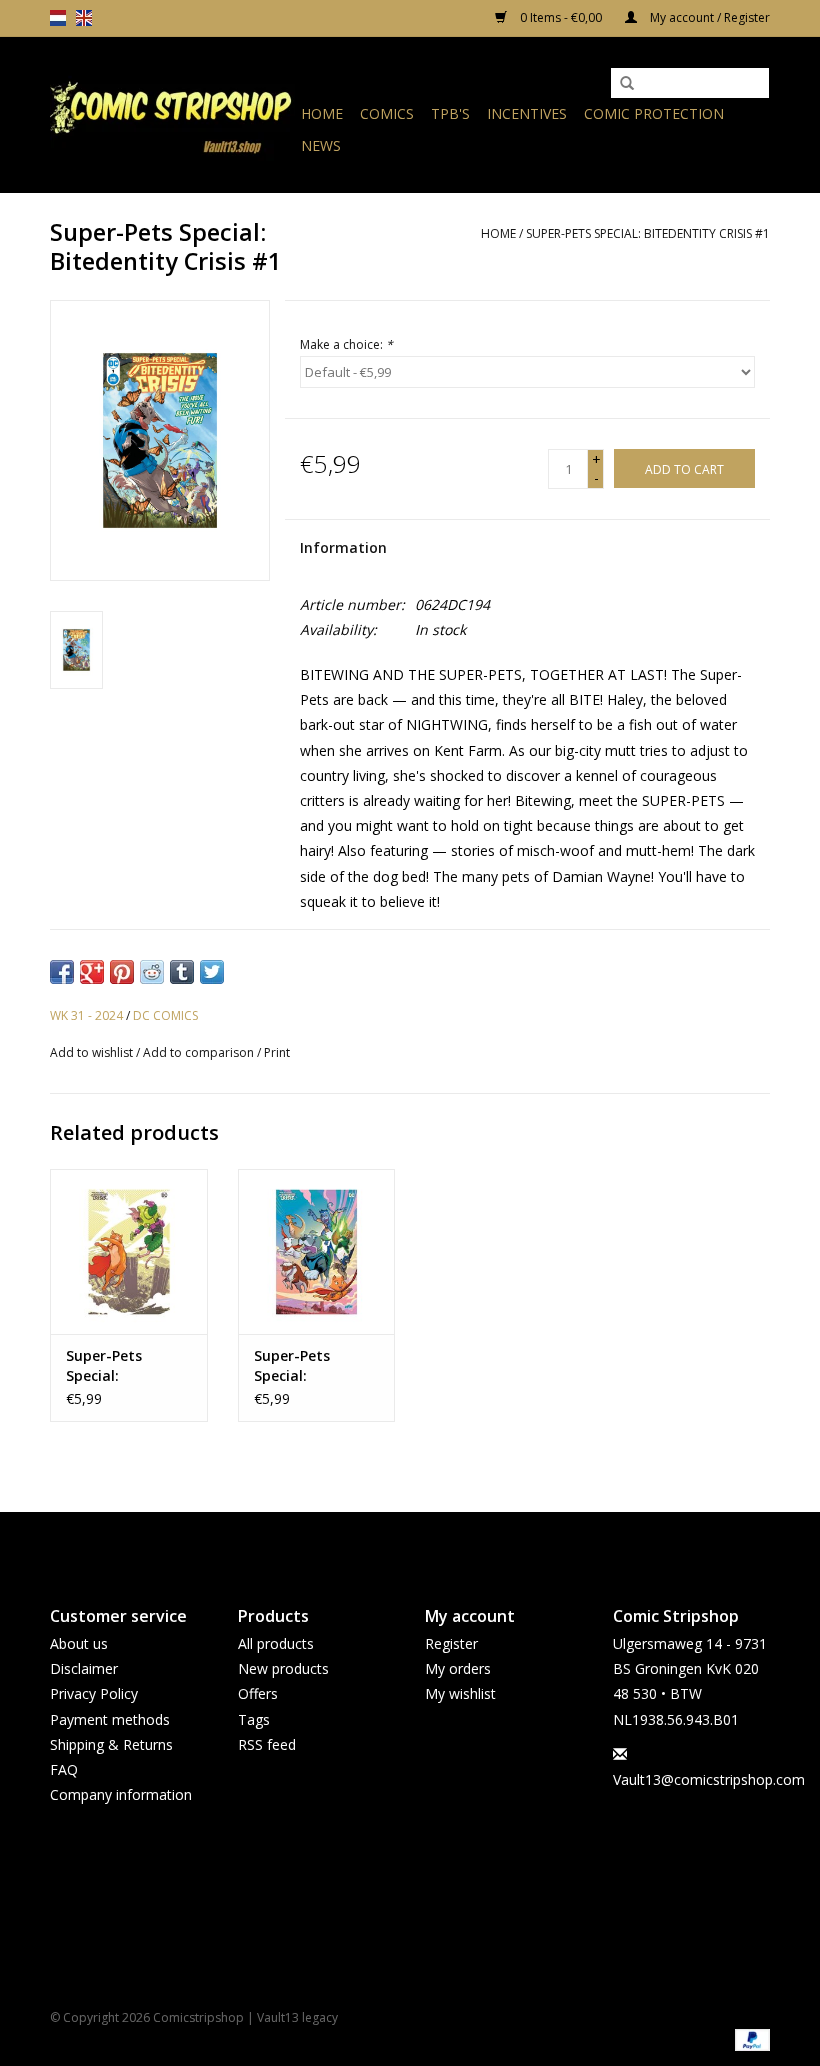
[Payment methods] (749, 2038)
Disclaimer (84, 1668)
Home (322, 113)
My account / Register (708, 17)
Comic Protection (654, 113)
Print (277, 1052)
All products (276, 1643)
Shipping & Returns (111, 1744)
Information (343, 547)
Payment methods (110, 1719)
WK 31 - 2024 (86, 1015)
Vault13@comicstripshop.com (709, 1779)
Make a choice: (346, 344)
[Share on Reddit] (152, 972)
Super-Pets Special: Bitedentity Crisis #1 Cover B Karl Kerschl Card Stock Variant (126, 1366)
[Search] (627, 84)
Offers (258, 1693)
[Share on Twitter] (212, 972)
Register (451, 1643)
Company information (121, 1794)
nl (58, 18)
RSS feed (267, 1744)
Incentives (527, 113)
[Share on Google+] (92, 972)
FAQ (64, 1769)
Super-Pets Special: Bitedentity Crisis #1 (648, 233)
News (321, 145)
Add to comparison (200, 1052)
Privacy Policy (94, 1693)
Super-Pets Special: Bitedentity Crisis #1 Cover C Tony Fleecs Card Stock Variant (314, 1366)
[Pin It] (122, 972)
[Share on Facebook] (62, 972)
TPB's (450, 113)
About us (79, 1643)
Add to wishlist (91, 1052)
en (84, 18)
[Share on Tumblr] (182, 972)
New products (283, 1668)
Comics (387, 113)
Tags (254, 1719)
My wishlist (460, 1693)
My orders (458, 1668)
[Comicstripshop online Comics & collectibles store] (172, 114)
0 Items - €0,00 (561, 17)
